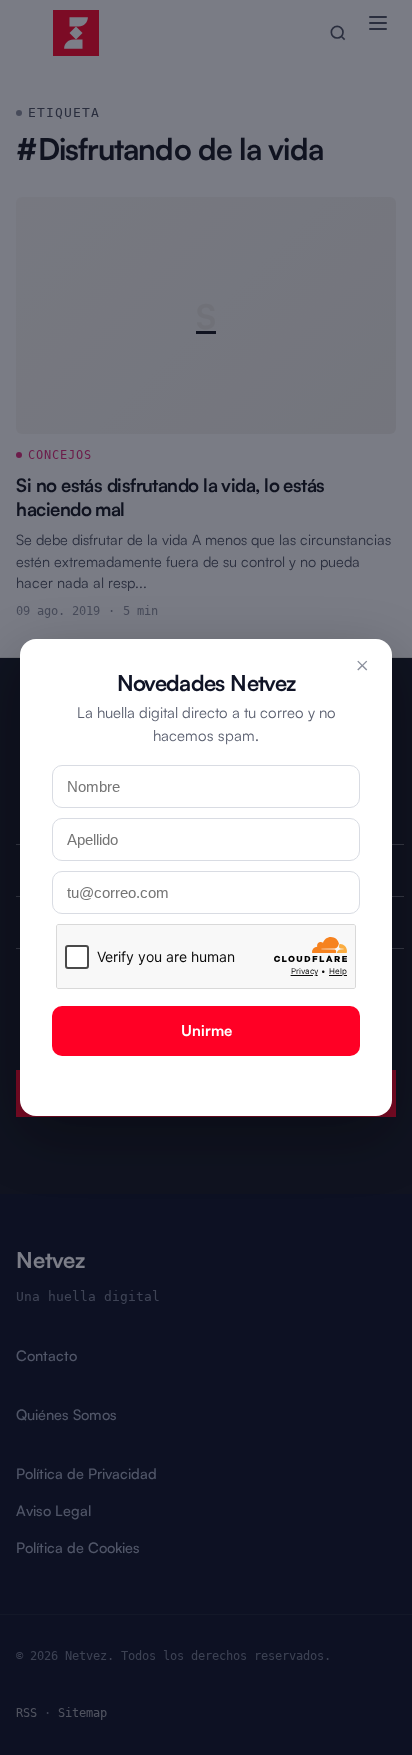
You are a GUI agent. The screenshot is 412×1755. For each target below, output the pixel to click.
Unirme (206, 1030)
